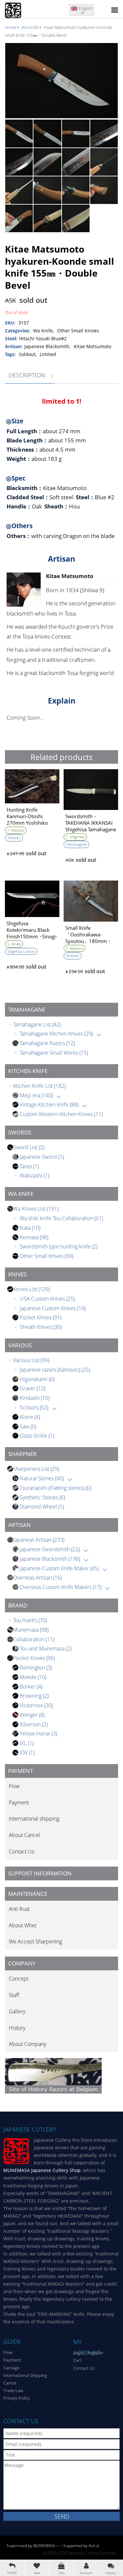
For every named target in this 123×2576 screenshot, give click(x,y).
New (37, 2573)
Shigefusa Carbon (21, 951)
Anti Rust (19, 1909)
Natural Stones (42, 1478)
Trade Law (13, 2390)
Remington (36, 1668)
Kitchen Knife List (39, 1086)
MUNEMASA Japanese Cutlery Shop (42, 2170)
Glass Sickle (37, 1436)
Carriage (11, 2368)
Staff (14, 1995)
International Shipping (25, 2375)
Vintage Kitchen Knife (49, 1105)
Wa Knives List (36, 1209)
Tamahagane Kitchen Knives (56, 1034)
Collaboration (34, 1639)
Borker (31, 1687)
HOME (12, 2573)
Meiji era (36, 1095)
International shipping (34, 1819)
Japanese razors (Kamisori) (55, 1370)
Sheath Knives (41, 1327)
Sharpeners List (36, 1469)
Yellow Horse (38, 1734)
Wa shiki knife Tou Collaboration (61, 1218)
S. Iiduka (14, 944)
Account (86, 2573)
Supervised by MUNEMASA (31, 2546)
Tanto (29, 1166)
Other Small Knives (46, 1256)
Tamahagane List (37, 1024)
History (17, 2028)
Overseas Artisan (37, 1578)
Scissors (34, 1407)
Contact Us (21, 1851)
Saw (28, 1426)
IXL (27, 1743)
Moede (33, 1677)
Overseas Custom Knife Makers (61, 1587)
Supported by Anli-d (81, 2546)
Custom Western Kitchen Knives (61, 1114)
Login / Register (88, 2353)
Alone (30, 1417)
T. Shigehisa (75, 837)
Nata (30, 1228)
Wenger (32, 1715)
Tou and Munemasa (46, 1648)
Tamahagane (76, 844)
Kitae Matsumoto (92, 346)
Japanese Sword (42, 1157)
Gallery (17, 2011)
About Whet (23, 1925)
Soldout (27, 354)
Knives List (31, 1289)
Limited (48, 354)
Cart (77, 2360)
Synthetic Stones (42, 1497)
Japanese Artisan (39, 1540)
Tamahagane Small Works (54, 1053)
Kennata (34, 1237)
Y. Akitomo (16, 830)
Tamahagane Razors (47, 1043)
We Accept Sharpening (35, 1941)
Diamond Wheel (42, 1507)
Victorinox (36, 1705)
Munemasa (31, 1630)
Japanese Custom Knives (53, 1308)
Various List (31, 1360)
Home (11, 27)
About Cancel (24, 1835)
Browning (34, 1696)
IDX (27, 1753)
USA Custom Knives (47, 1299)
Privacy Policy (17, 2398)
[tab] (30, 375)
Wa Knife (30, 27)
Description (27, 375)
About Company (28, 2044)
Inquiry (111, 2573)
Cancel (10, 2383)
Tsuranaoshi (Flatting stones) (55, 1488)
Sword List (29, 1147)
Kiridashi (35, 1398)
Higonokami (37, 1379)
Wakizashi (34, 1176)
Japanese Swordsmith (50, 1549)
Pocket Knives (41, 1317)
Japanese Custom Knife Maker (59, 1568)
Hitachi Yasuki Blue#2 (43, 338)
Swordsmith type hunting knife (59, 1246)
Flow (14, 1786)
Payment (19, 1803)
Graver (32, 1388)
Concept (19, 1979)
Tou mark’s (30, 1620)
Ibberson (34, 1724)
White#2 (14, 838)
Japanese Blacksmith (50, 1559)
